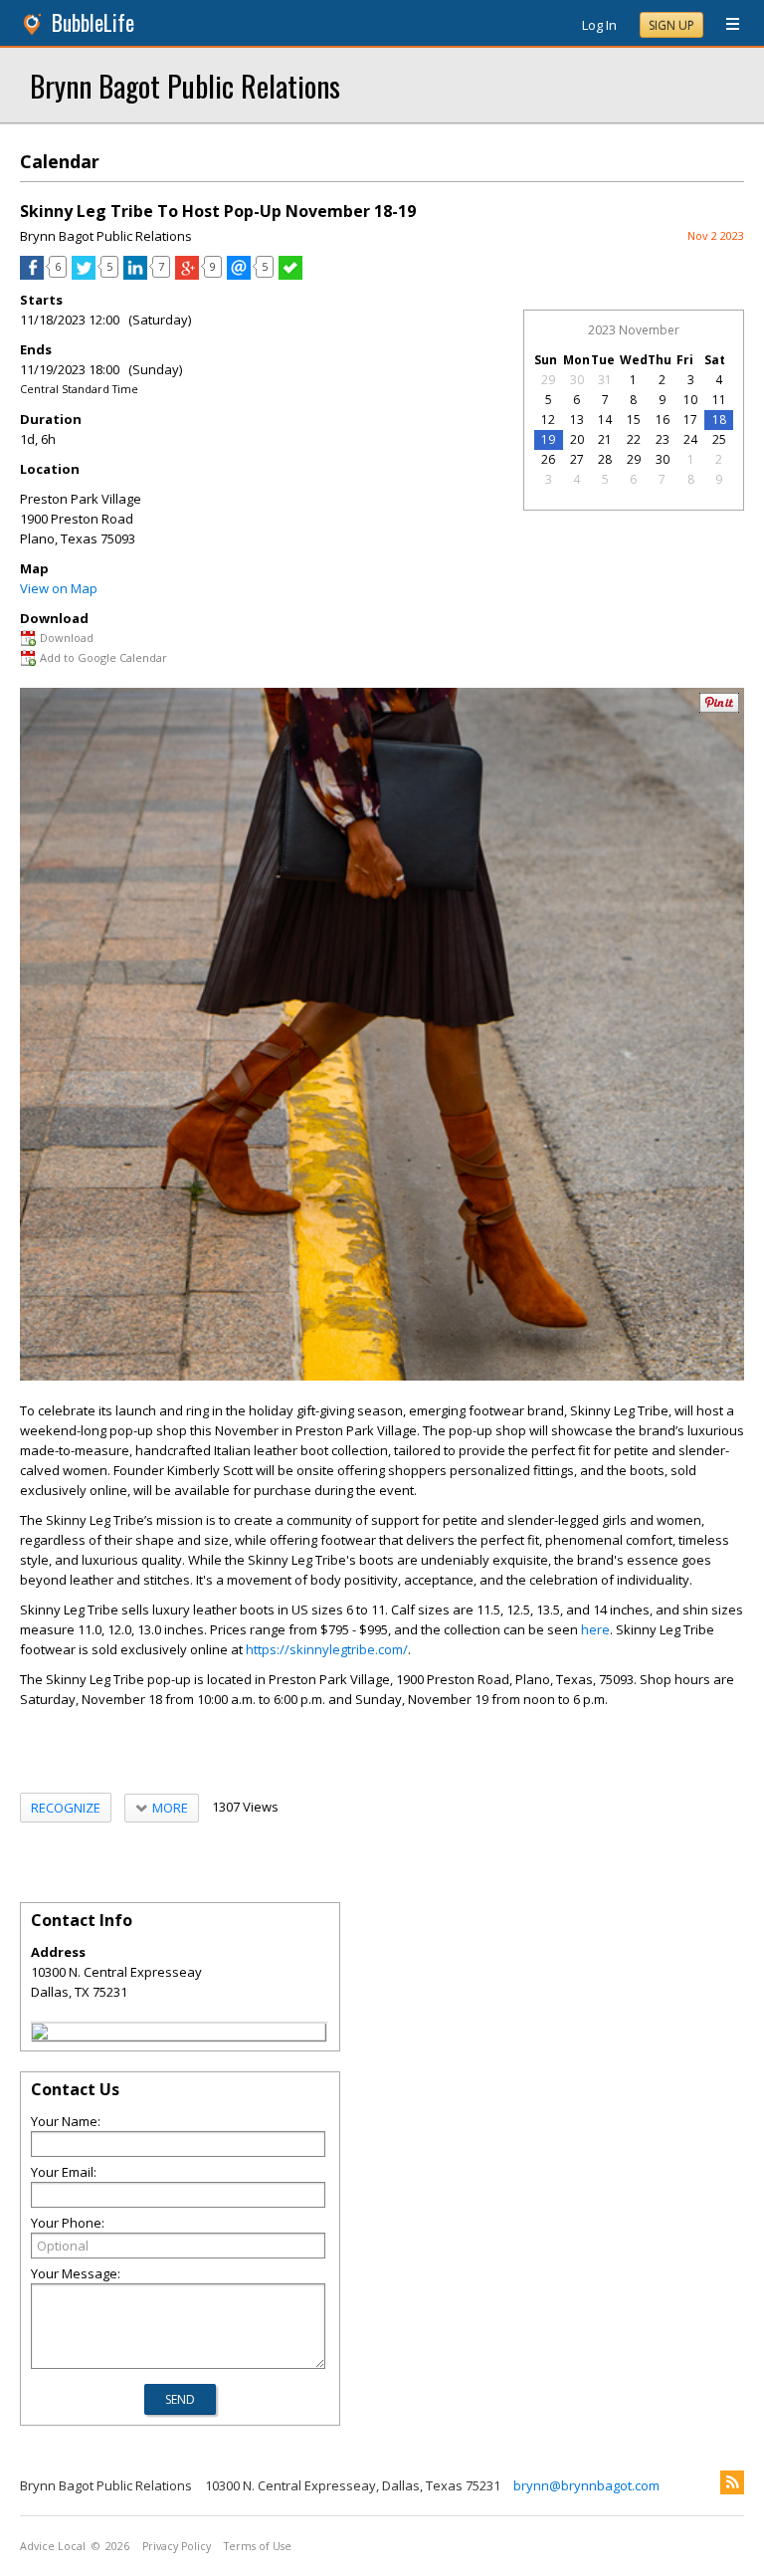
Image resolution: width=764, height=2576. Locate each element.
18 (719, 420)
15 (634, 420)
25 (719, 439)
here (595, 1629)
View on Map (59, 588)
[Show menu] (725, 25)
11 (719, 400)
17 (690, 420)
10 (690, 400)
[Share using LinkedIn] (135, 275)
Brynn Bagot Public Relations (185, 85)
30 (577, 380)
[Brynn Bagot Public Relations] (40, 2035)
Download (67, 638)
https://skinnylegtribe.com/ (327, 1649)
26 (548, 459)
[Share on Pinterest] (719, 708)
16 (663, 420)
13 (577, 420)
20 (577, 439)
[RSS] (732, 2482)
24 (690, 439)
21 (605, 439)
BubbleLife (93, 22)
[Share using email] (239, 275)
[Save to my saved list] (290, 275)
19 (548, 439)
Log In (599, 25)
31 (605, 380)
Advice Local (53, 2546)
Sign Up (671, 25)
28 (605, 459)
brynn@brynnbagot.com (586, 2485)
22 (634, 439)
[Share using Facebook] (32, 275)
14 (605, 420)
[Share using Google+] (187, 275)
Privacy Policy (177, 2546)
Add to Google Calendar (103, 657)
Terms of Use (258, 2546)
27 (577, 459)
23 (663, 439)
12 (548, 420)
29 (548, 380)
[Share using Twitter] (84, 275)
